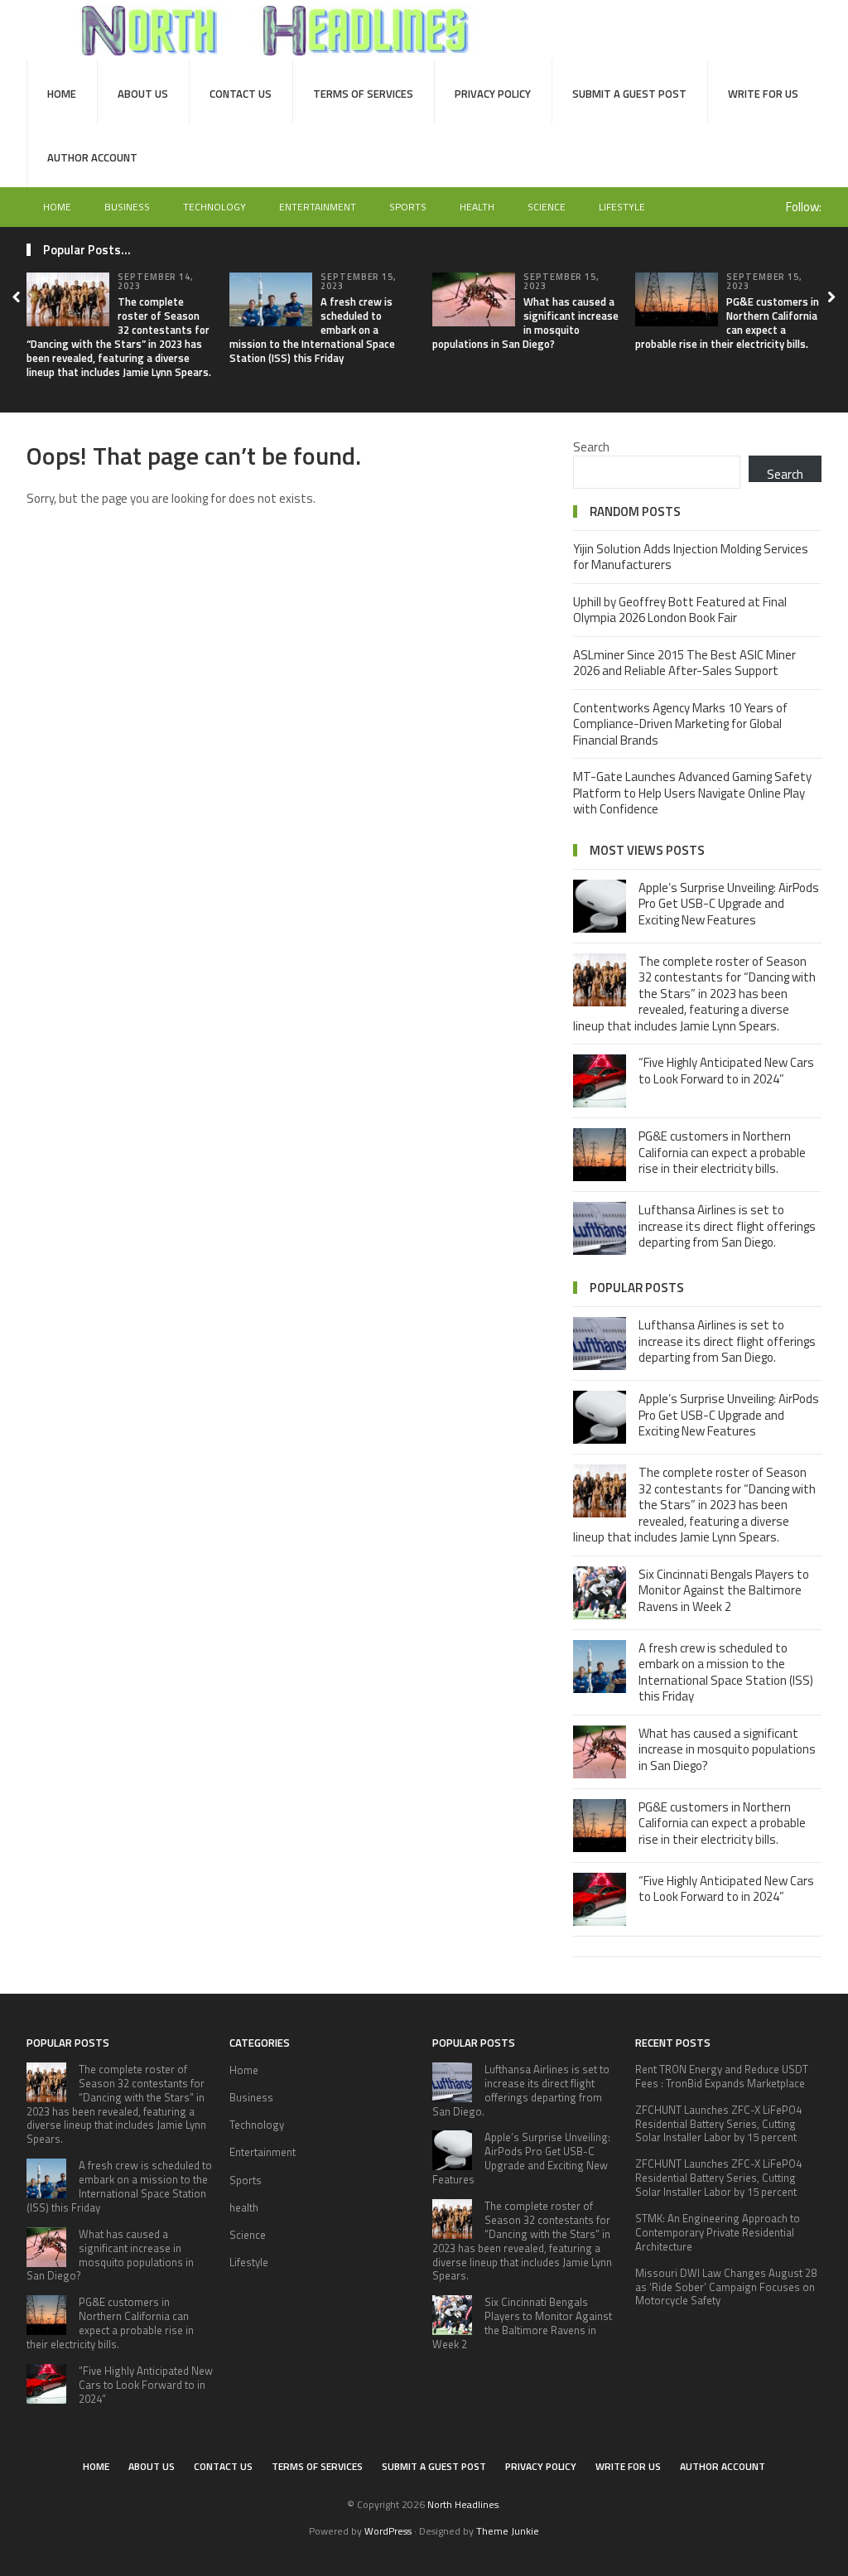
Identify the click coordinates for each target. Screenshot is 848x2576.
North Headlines (463, 2504)
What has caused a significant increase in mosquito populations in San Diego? (525, 323)
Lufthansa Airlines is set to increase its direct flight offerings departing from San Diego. (727, 1226)
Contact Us (241, 94)
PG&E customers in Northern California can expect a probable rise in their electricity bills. (727, 323)
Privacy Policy (493, 94)
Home (62, 94)
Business (127, 207)
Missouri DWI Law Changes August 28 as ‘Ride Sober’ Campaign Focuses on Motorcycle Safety (726, 2287)
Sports (408, 207)
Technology (214, 207)
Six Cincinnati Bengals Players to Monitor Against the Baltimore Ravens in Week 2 (724, 1590)
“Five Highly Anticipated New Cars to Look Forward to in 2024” (726, 1071)
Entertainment (318, 207)
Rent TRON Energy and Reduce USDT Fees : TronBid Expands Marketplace (722, 2076)
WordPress (388, 2531)
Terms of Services (363, 94)
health (477, 207)
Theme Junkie (508, 2531)
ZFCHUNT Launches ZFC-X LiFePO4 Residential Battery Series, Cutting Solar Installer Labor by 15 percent (718, 2124)
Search (591, 447)
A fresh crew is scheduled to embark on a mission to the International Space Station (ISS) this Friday (726, 1672)
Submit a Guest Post (629, 94)
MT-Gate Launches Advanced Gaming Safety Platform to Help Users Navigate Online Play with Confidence (692, 793)
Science (547, 207)
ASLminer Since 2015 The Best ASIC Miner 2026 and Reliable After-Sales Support (684, 663)
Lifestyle (622, 207)
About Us (143, 94)
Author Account (92, 157)
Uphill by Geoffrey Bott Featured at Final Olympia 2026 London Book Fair (680, 610)
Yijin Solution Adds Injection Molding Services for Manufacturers (691, 557)
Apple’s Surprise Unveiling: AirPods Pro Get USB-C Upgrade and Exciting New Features (729, 904)
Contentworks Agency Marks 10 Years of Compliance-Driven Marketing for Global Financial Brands (680, 724)
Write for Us (763, 94)
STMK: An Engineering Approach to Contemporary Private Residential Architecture (718, 2232)
